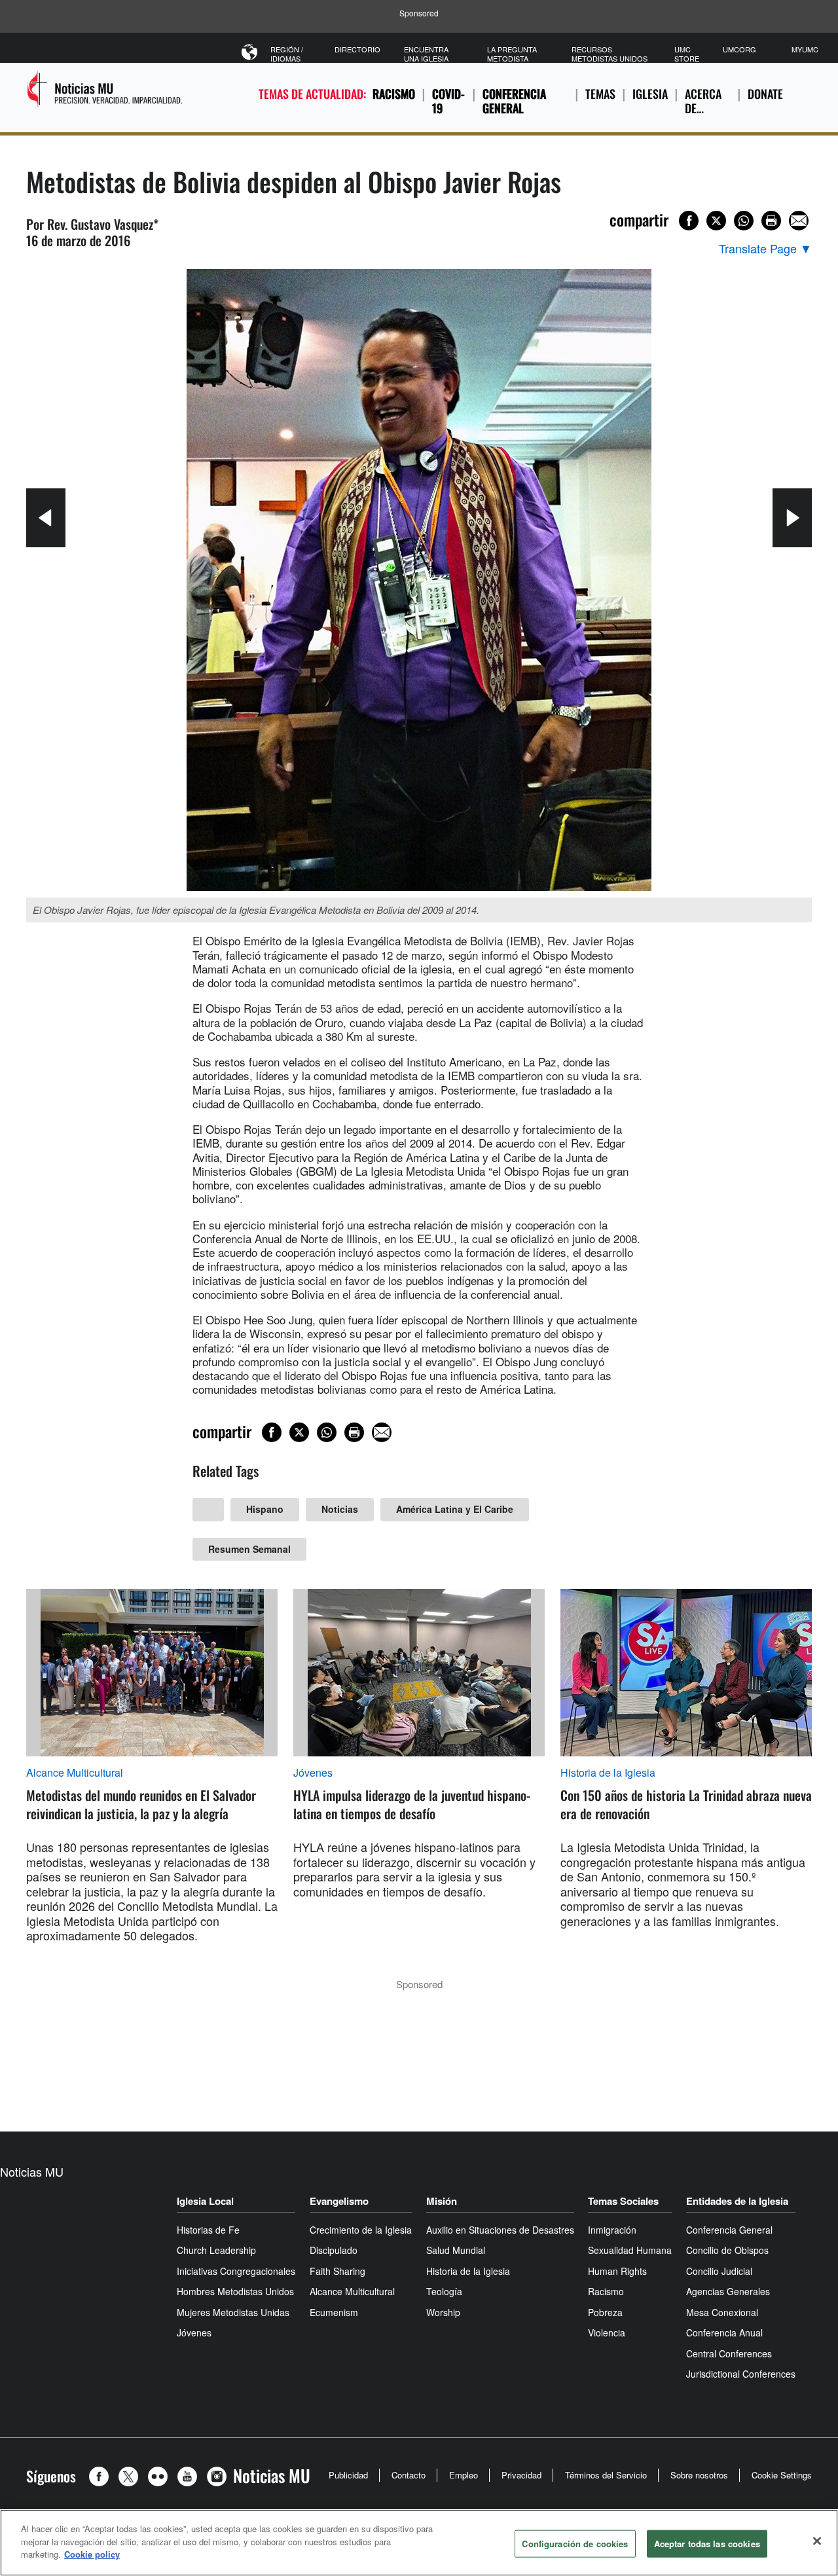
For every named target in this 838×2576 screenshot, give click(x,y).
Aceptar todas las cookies (707, 2544)
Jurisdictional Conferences (741, 2374)
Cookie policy (92, 2554)
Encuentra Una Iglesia (426, 54)
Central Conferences (729, 2353)
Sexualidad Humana (630, 2250)
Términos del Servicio (606, 2475)
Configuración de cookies (575, 2544)
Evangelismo (339, 2201)
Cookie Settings (782, 2475)
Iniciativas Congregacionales (236, 2271)
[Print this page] (771, 221)
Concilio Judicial (719, 2271)
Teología (444, 2291)
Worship (443, 2312)
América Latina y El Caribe (455, 1509)
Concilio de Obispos (727, 2250)
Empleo (464, 2475)
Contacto (409, 2475)
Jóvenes (313, 1773)
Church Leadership (216, 2250)
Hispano (265, 1509)
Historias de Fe (208, 2230)
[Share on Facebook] (689, 221)
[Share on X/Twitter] (716, 221)
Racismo (394, 94)
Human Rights (617, 2271)
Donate (765, 94)
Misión (442, 2201)
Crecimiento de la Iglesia (361, 2230)
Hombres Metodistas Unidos (235, 2291)
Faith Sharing (337, 2271)
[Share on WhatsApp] (744, 221)
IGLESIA (650, 94)
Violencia (607, 2332)
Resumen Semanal (249, 1549)
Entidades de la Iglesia (737, 2201)
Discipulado (334, 2250)
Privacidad (521, 2475)
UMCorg (739, 49)
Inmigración (612, 2230)
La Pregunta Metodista (512, 54)
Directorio (357, 49)
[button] (102, 2476)
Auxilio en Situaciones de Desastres (500, 2230)
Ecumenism (334, 2312)
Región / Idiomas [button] (287, 54)
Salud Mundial (456, 2250)
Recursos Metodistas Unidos (610, 54)
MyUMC (805, 49)
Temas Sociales (623, 2201)
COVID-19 (448, 101)
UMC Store (687, 54)
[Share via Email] (799, 221)
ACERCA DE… (703, 101)
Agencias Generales (728, 2291)
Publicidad (348, 2475)
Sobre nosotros (699, 2475)
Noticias (340, 1509)
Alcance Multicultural (75, 1773)
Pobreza (605, 2312)
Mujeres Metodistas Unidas (233, 2312)
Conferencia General (514, 101)
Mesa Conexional (722, 2312)
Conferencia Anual (724, 2332)
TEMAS (600, 94)
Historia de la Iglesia (608, 1773)
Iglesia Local (205, 2201)
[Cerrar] (817, 2541)
